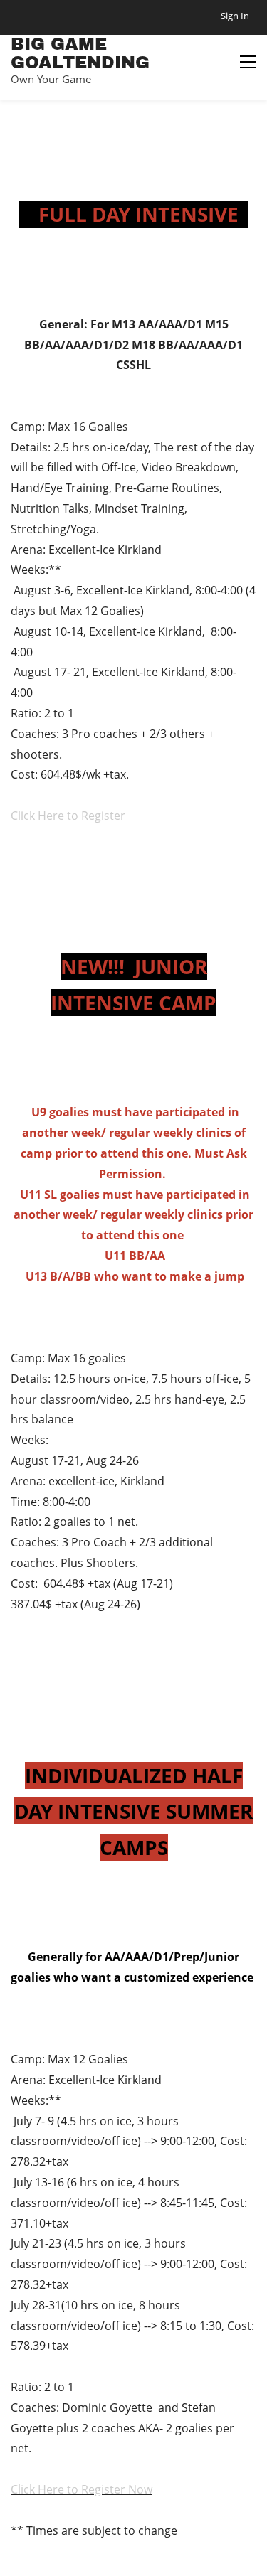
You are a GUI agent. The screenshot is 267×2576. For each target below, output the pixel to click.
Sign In (235, 16)
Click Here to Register (68, 816)
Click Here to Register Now (82, 2489)
